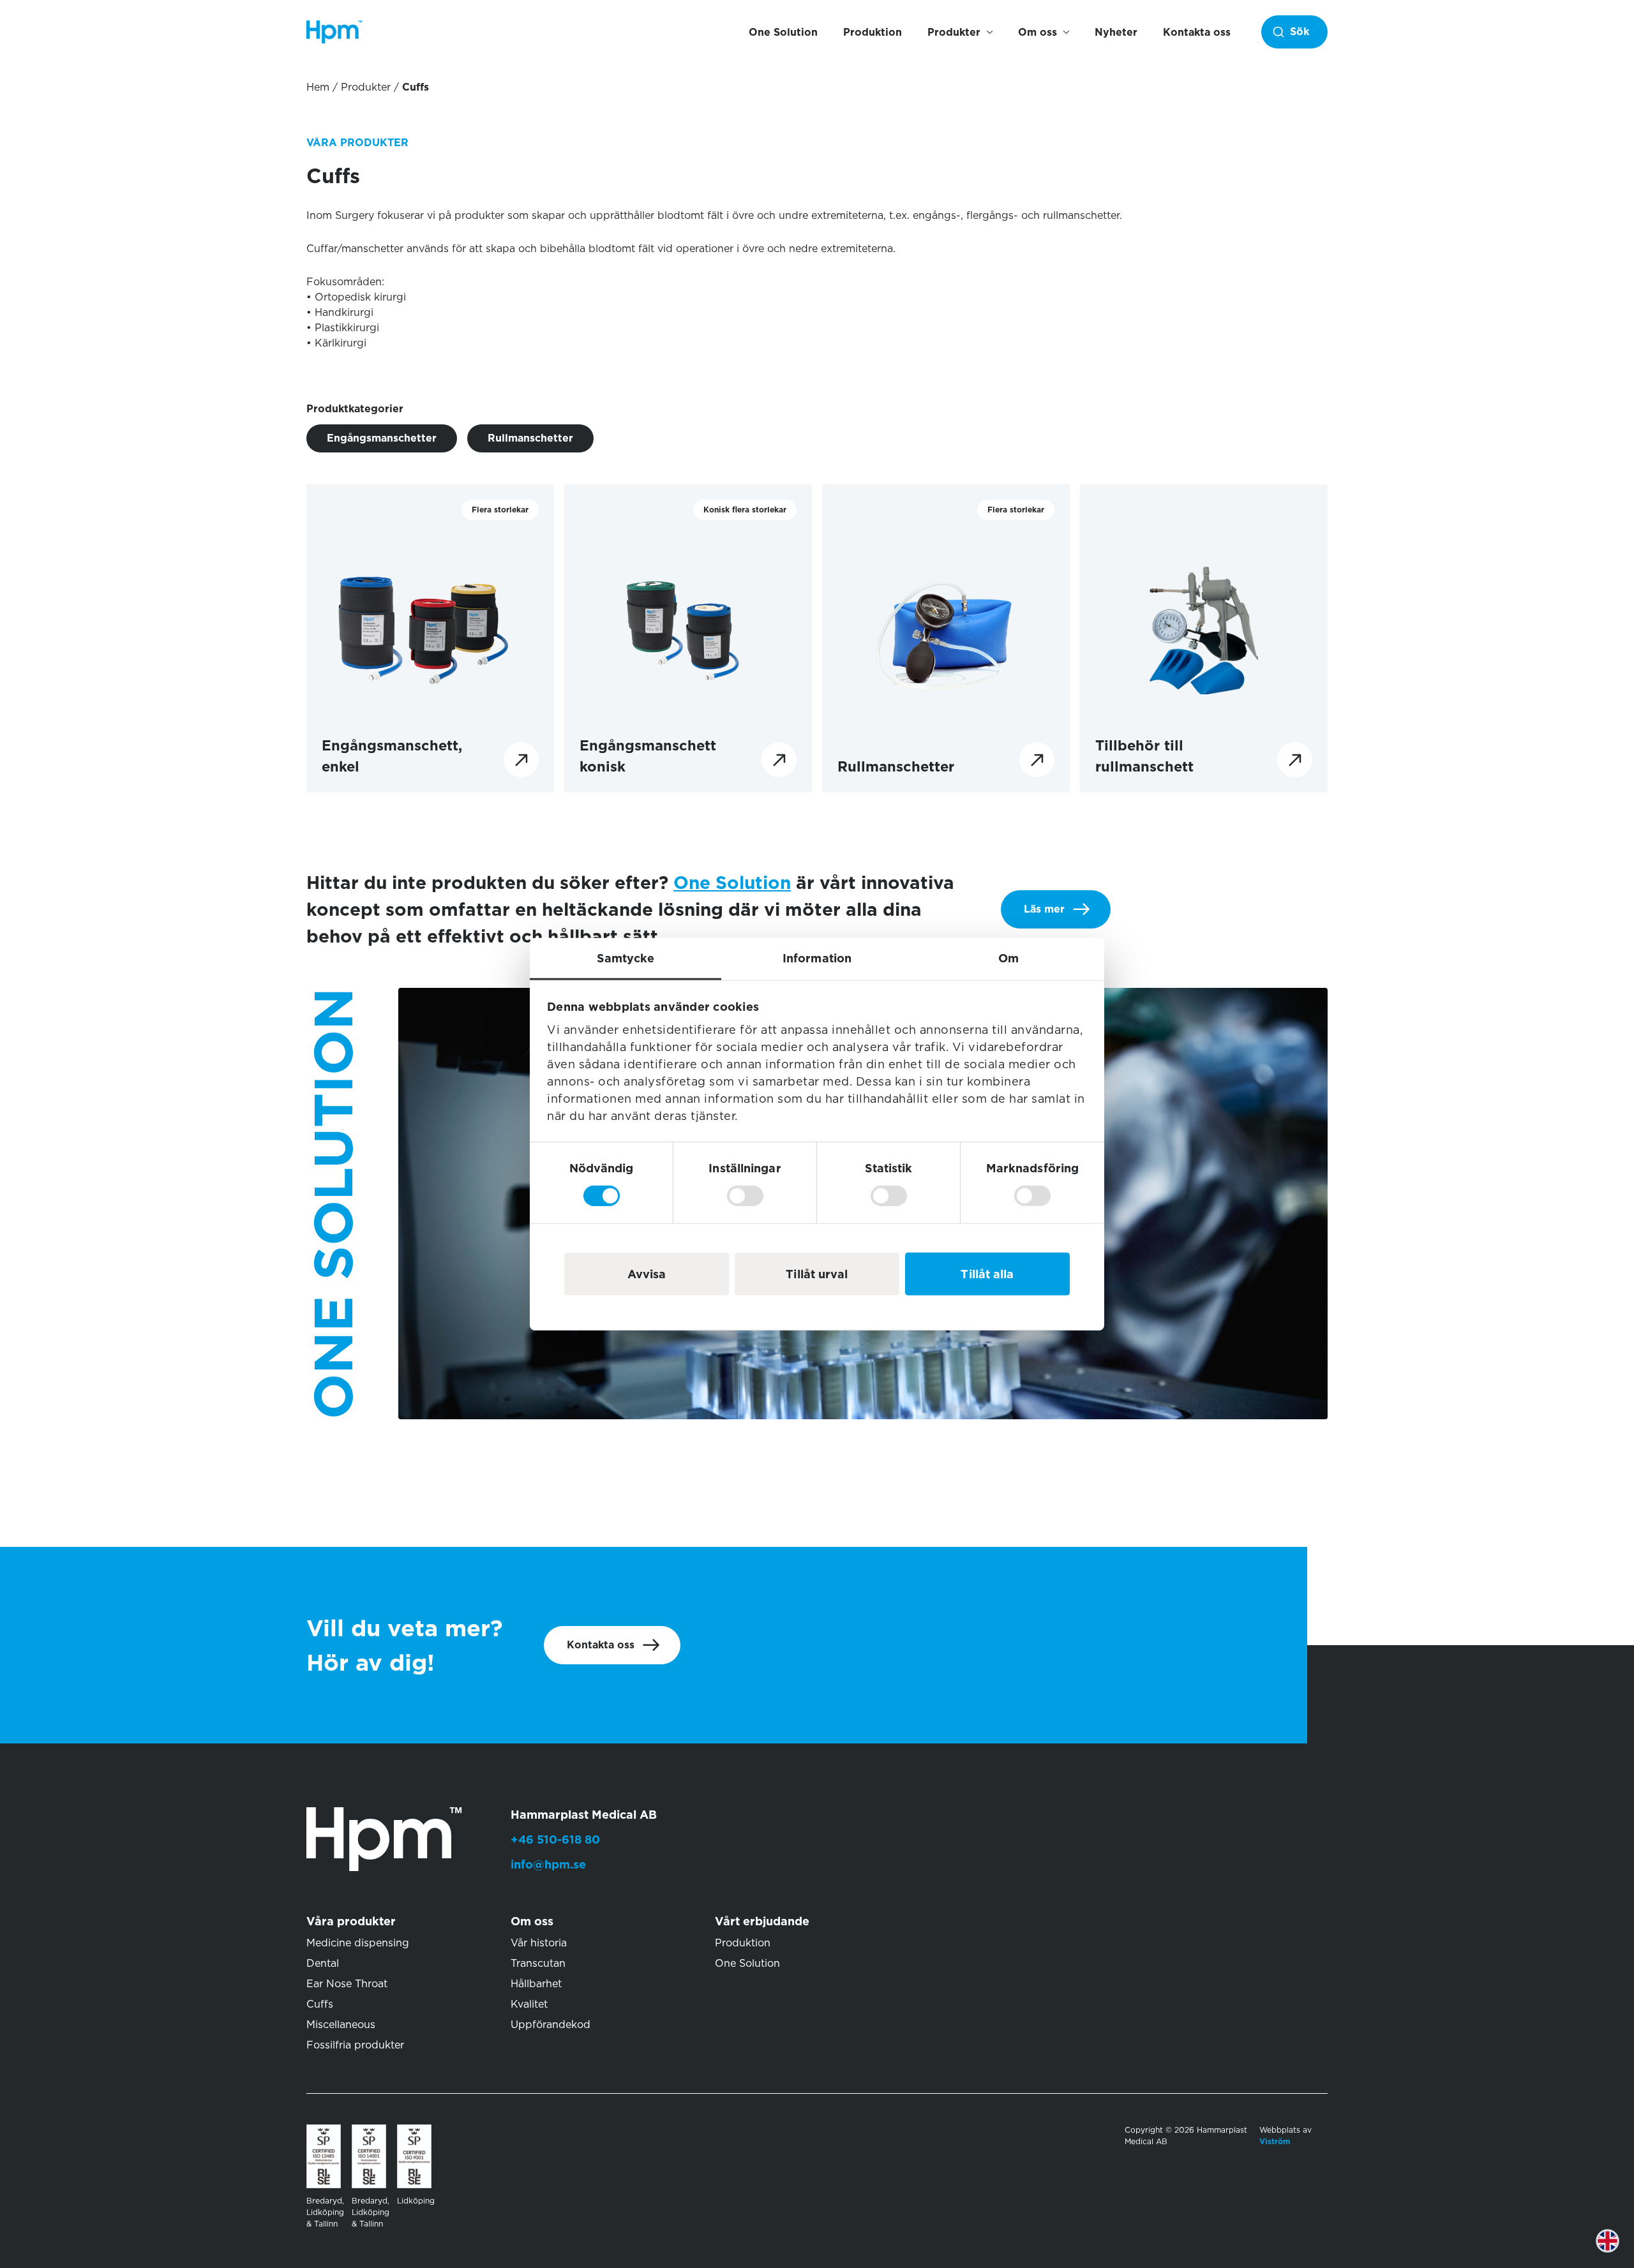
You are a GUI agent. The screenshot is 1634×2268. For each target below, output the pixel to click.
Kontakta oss (1197, 32)
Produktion (873, 32)
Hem (318, 87)
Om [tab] (1008, 958)
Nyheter (1116, 32)
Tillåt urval (817, 1273)
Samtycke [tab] (626, 958)
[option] (1617, 2250)
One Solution (783, 32)
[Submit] (1291, 32)
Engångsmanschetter (382, 438)
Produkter (366, 87)
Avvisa (647, 1273)
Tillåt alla (987, 1273)
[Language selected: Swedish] (1617, 2250)
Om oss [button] (1038, 32)
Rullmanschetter (530, 438)
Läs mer (1044, 909)
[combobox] (1294, 32)
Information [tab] (817, 958)
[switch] (745, 1195)
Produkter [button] (954, 32)
